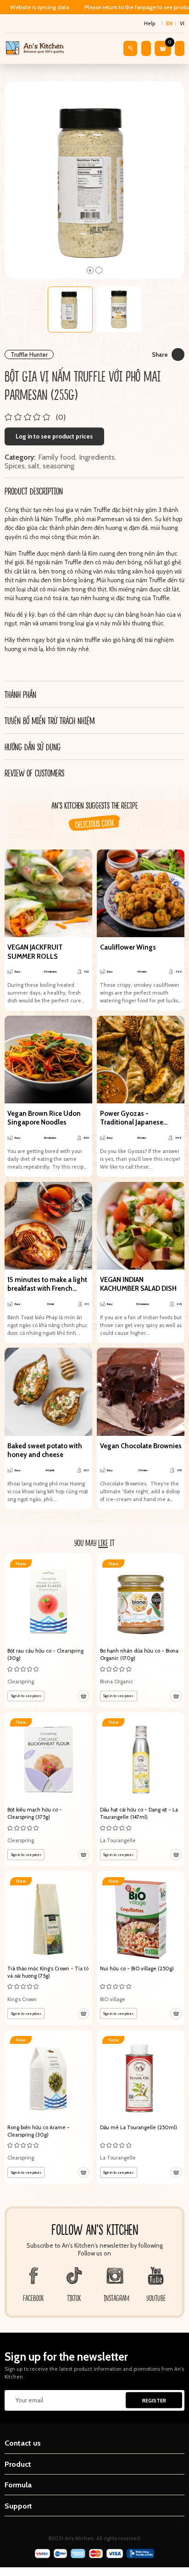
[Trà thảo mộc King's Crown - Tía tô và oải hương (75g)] (48, 1948)
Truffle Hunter (29, 354)
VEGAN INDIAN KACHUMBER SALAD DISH (138, 1284)
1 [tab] (90, 270)
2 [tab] (99, 270)
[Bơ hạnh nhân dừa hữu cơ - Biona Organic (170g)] (141, 1630)
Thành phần (20, 694)
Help (150, 23)
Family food (57, 457)
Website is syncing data (40, 7)
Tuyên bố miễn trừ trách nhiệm (50, 720)
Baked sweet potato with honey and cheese (45, 1451)
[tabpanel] (95, 180)
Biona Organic (117, 1682)
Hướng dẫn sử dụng (33, 747)
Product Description (34, 491)
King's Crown (22, 1999)
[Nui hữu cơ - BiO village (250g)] (141, 1948)
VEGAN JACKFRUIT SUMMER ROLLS (35, 952)
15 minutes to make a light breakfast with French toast (47, 1285)
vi (182, 23)
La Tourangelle (118, 1840)
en (169, 23)
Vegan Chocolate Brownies (141, 1446)
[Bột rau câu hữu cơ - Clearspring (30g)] (48, 1630)
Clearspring (21, 1682)
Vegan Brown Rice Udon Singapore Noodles (44, 1118)
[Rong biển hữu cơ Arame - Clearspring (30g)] (48, 2107)
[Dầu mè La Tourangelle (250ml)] (141, 2107)
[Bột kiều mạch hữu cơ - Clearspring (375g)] (48, 1789)
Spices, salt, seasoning (39, 466)
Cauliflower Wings (128, 947)
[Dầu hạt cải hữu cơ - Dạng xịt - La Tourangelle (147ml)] (141, 1789)
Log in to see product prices (54, 436)
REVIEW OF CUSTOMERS (34, 773)
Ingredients (97, 457)
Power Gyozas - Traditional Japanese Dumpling (132, 1118)
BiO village (113, 1999)
